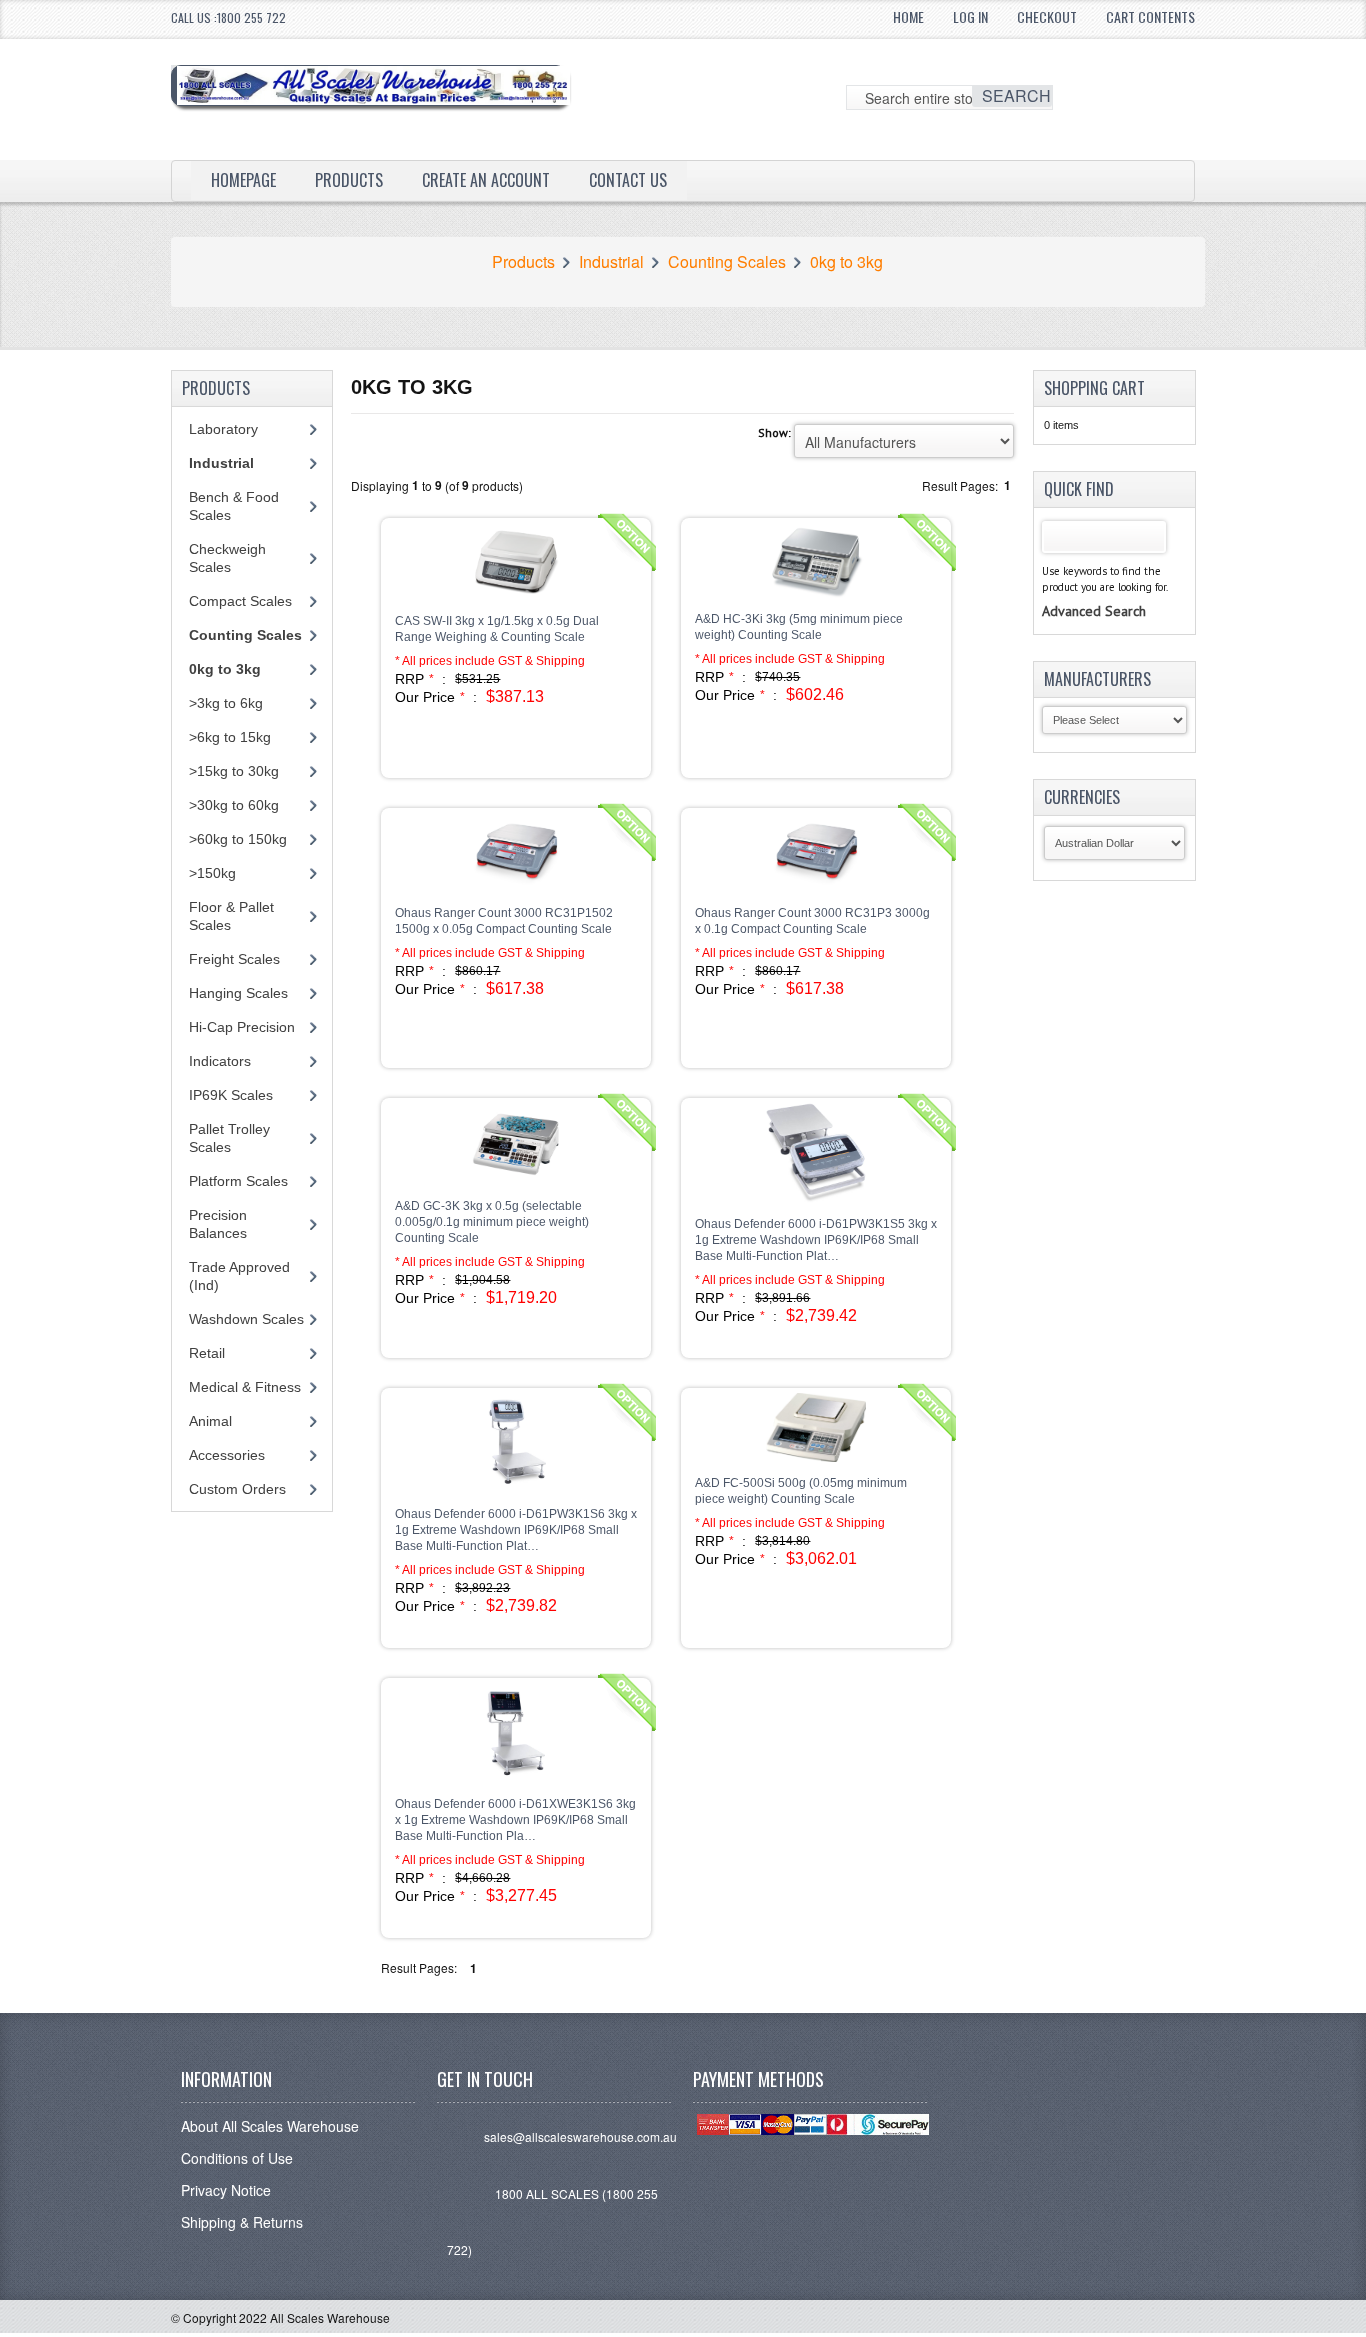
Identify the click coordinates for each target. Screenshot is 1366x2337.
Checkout (1047, 16)
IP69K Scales (231, 1095)
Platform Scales (238, 1181)
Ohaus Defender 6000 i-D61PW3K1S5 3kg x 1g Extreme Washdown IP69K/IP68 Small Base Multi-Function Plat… (816, 1240)
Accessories (227, 1455)
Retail (207, 1353)
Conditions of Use (237, 2158)
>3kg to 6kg (226, 703)
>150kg (212, 873)
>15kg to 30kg (234, 771)
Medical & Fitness (245, 1387)
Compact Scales (240, 601)
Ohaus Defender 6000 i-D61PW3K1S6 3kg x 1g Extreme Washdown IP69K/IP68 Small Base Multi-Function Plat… (516, 1530)
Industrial (611, 262)
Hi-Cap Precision (242, 1027)
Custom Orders (237, 1489)
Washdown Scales (246, 1319)
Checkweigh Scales (227, 558)
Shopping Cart (1094, 388)
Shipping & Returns (242, 2222)
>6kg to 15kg (230, 737)
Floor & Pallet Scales (231, 916)
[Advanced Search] (1094, 591)
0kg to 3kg (846, 262)
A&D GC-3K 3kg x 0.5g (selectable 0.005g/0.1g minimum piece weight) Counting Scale (492, 1222)
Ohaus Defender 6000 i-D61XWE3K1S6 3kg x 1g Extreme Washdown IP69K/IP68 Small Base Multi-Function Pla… (515, 1820)
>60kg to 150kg (238, 839)
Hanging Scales (238, 993)
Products (349, 180)
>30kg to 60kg (234, 805)
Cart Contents (1150, 16)
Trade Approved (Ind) (239, 1276)
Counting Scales (727, 262)
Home (908, 16)
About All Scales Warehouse (270, 2126)
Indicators (220, 1061)
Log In (970, 16)
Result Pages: (419, 1967)
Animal (210, 1421)
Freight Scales (234, 959)
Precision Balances (218, 1224)
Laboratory (223, 429)
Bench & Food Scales (234, 506)
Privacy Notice (226, 2190)
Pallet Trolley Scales (229, 1138)
